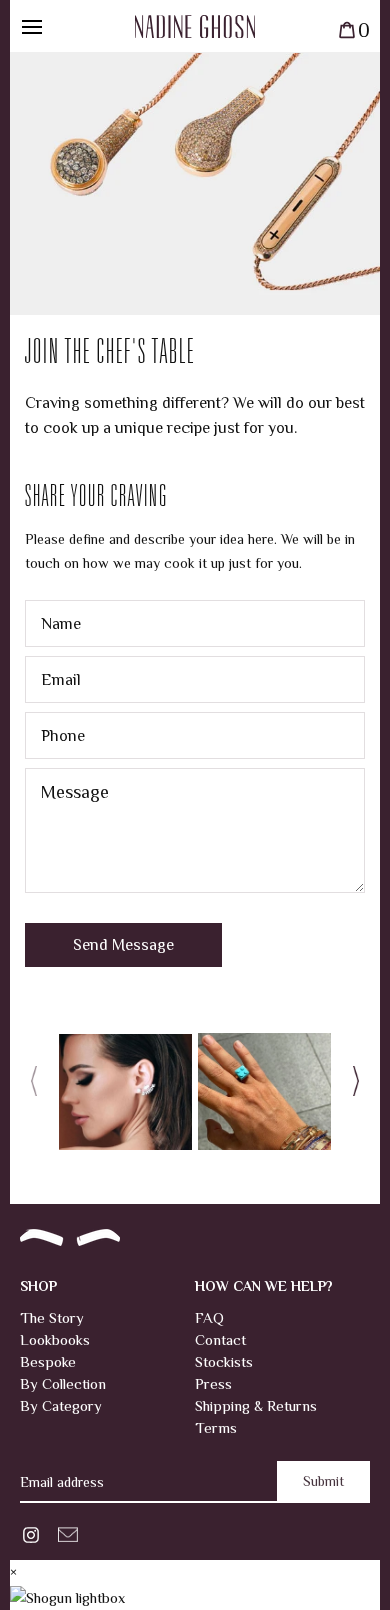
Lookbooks (55, 1339)
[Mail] (68, 1532)
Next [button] (349, 1086)
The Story (52, 1317)
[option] (125, 1086)
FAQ (209, 1317)
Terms (216, 1427)
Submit (323, 1481)
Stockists (224, 1361)
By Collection (63, 1383)
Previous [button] (41, 1086)
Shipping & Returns (256, 1405)
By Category (61, 1405)
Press (213, 1383)
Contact (220, 1339)
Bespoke (48, 1361)
